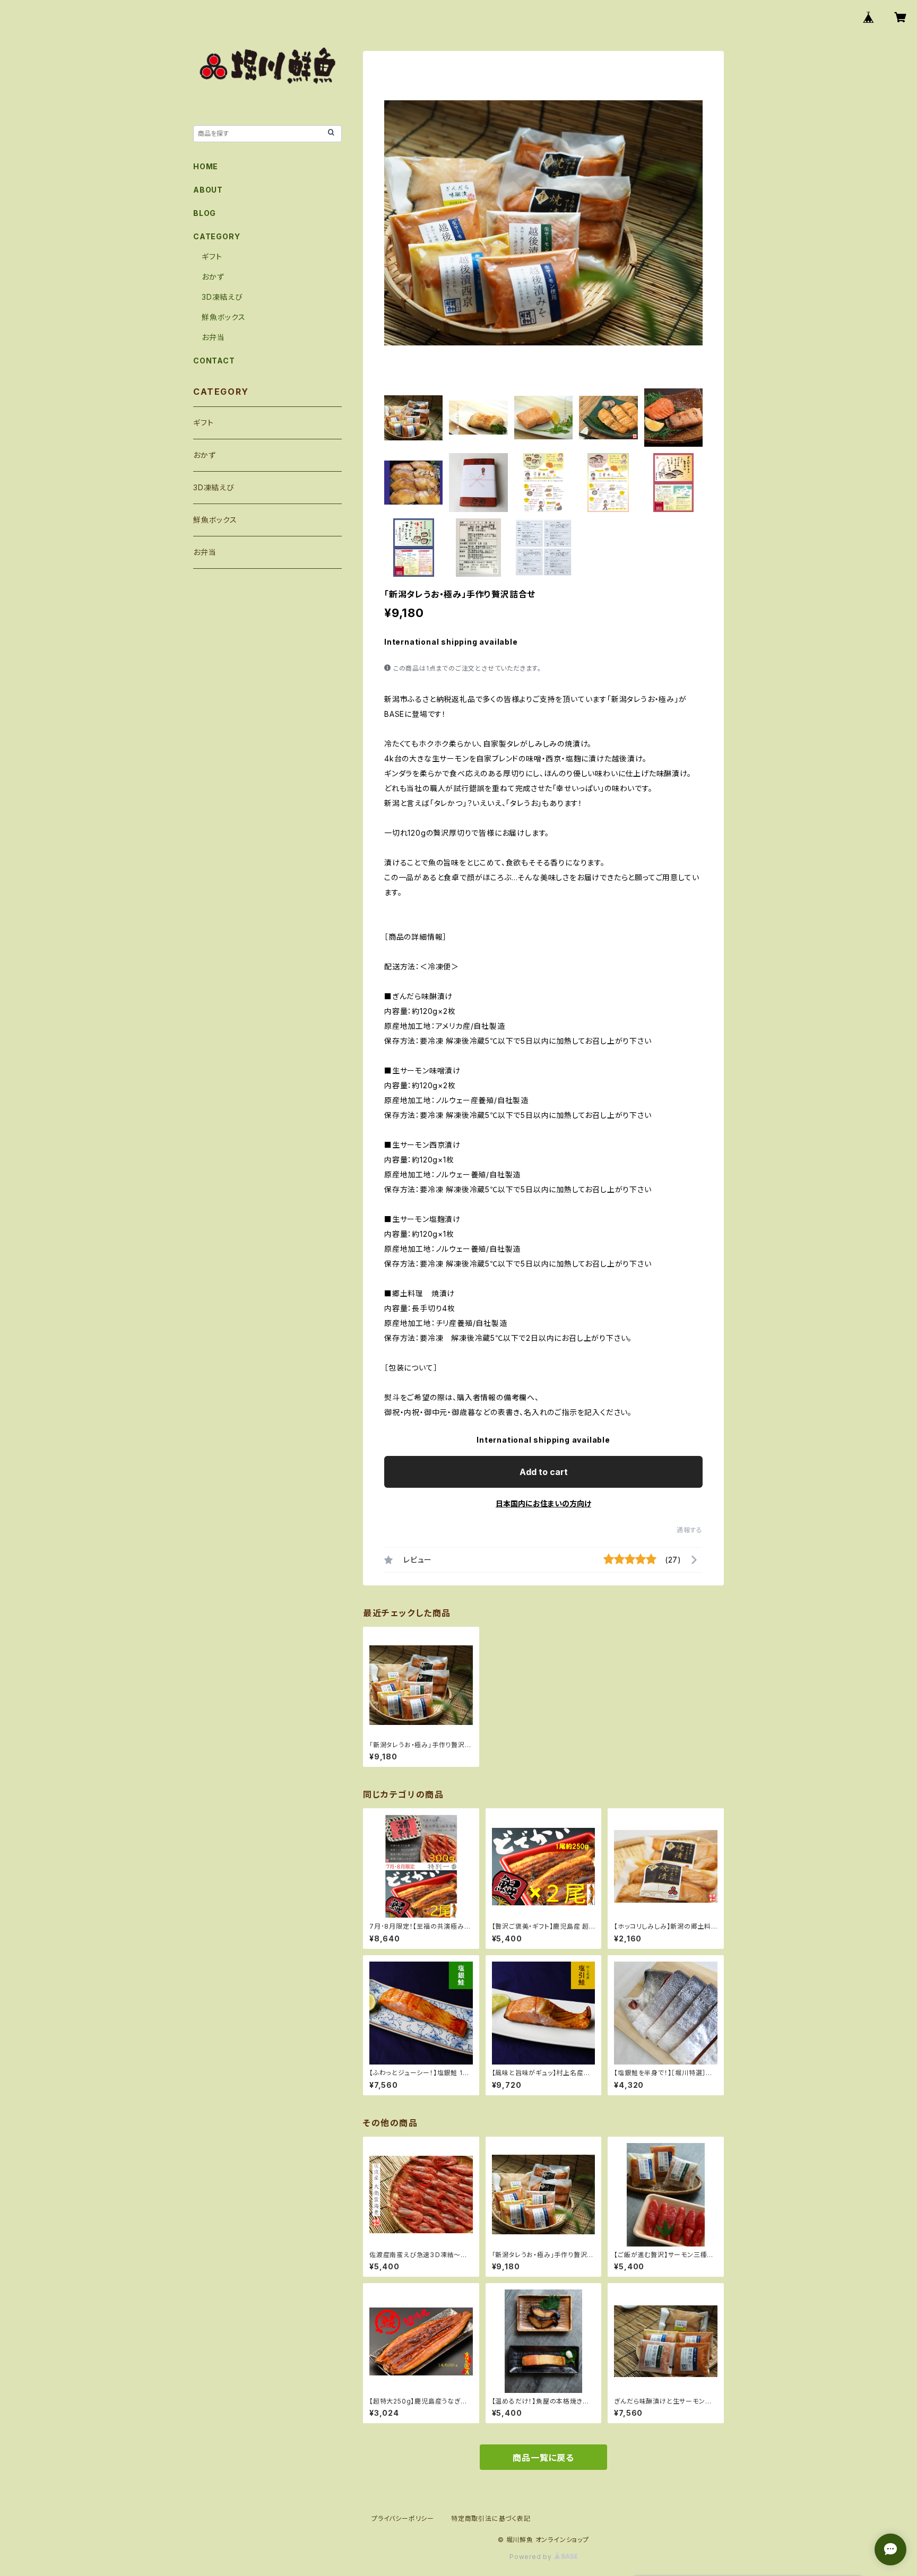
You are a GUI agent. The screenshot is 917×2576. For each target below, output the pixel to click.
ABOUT (208, 190)
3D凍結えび (222, 297)
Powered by (532, 2557)
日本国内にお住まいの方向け (543, 1503)
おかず (213, 277)
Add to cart (544, 1472)
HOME (206, 166)
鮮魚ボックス (224, 317)
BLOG (205, 213)
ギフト (212, 257)
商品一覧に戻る (543, 2458)
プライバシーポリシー (403, 2518)
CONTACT (214, 361)
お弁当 (213, 337)
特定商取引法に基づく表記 (491, 2518)
